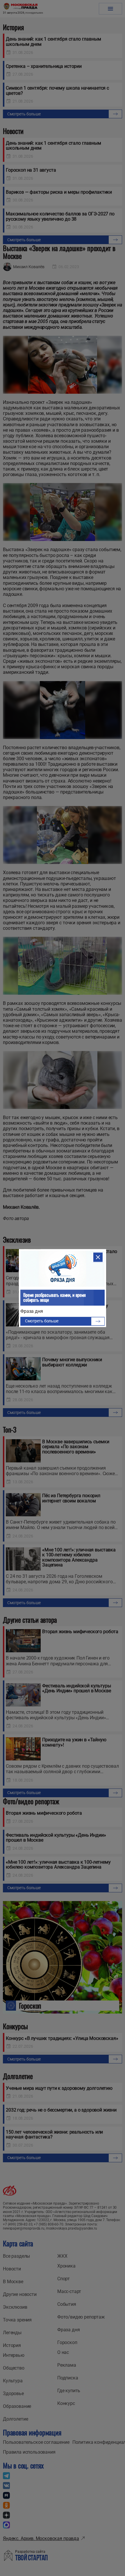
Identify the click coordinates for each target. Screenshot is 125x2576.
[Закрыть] (98, 1257)
